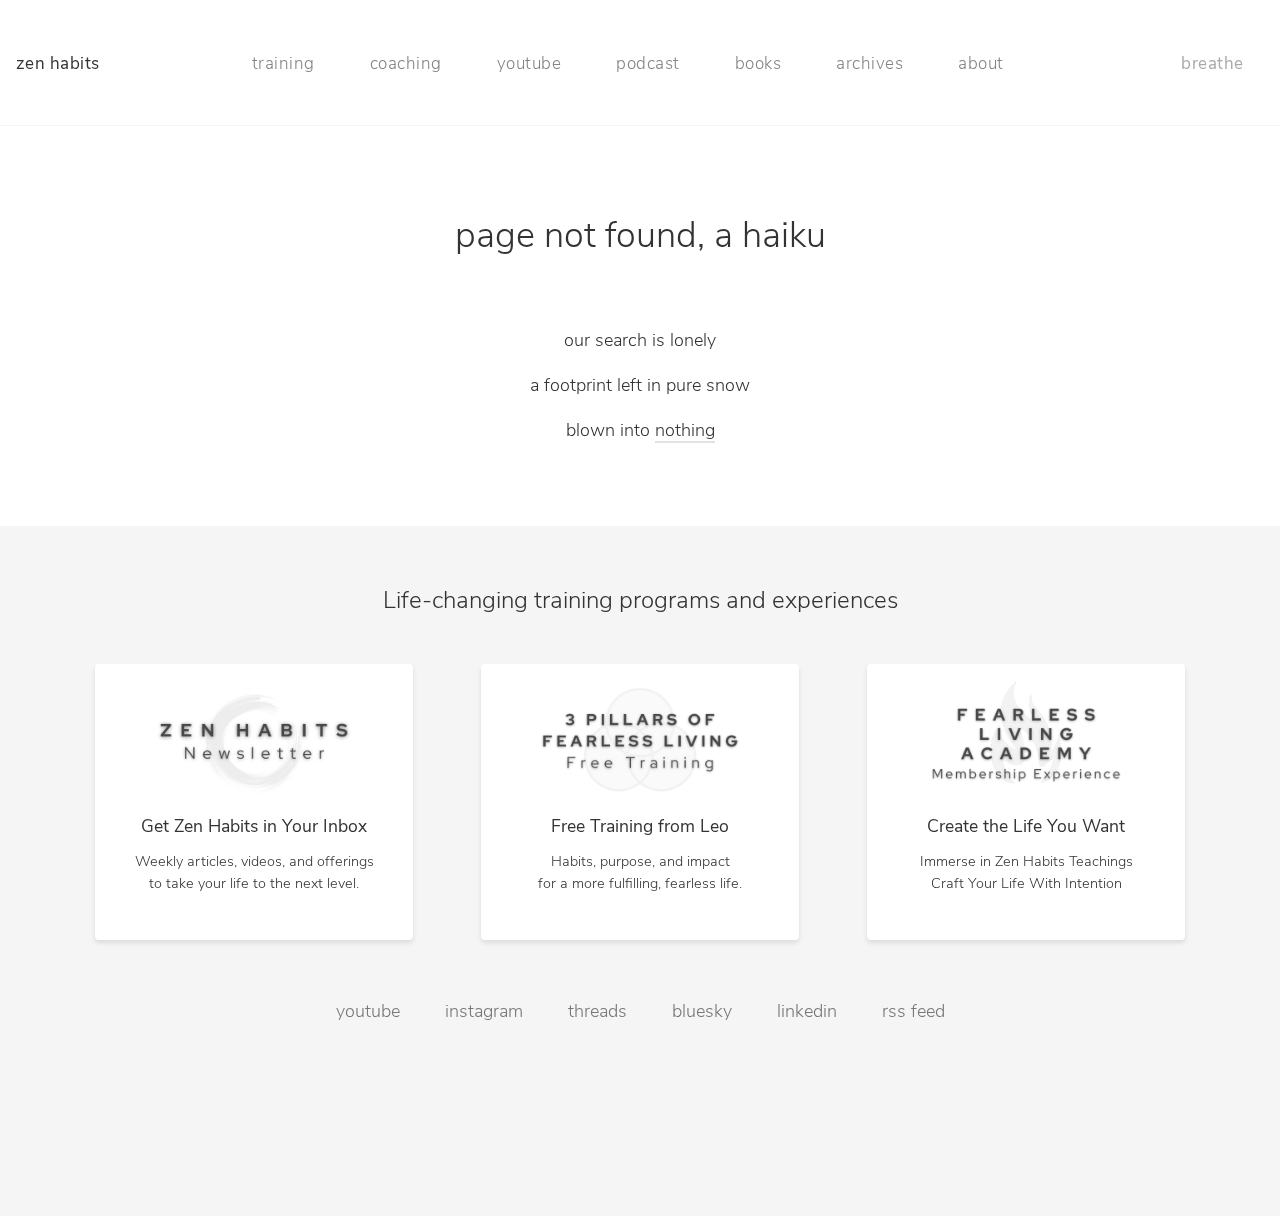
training (283, 64)
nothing (685, 432)
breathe (1212, 64)
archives (869, 64)
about (981, 64)
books (758, 64)
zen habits (58, 64)
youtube (529, 64)
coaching (406, 64)
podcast (648, 64)
